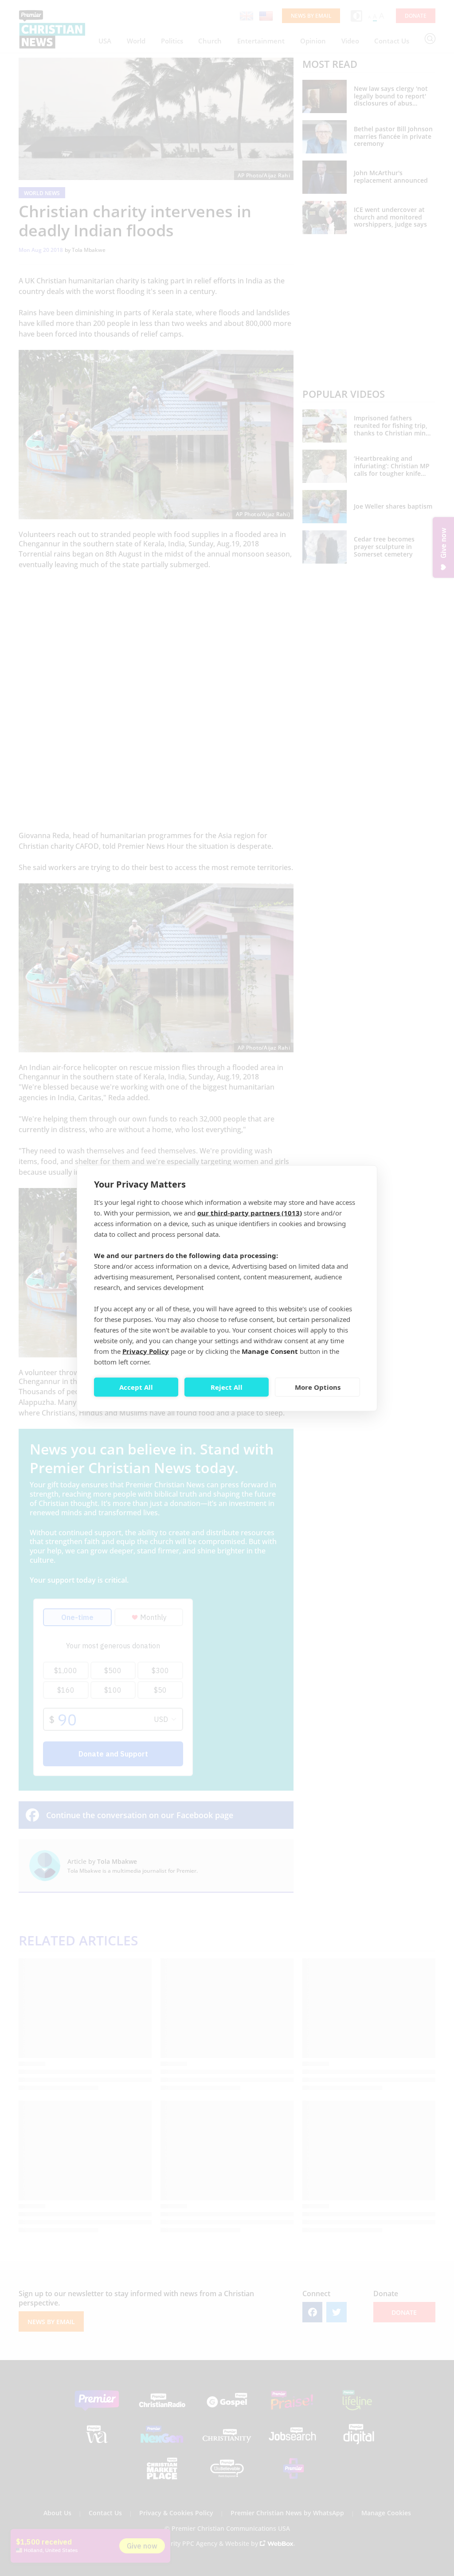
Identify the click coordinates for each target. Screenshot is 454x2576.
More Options (318, 1387)
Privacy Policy (146, 1351)
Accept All (136, 1387)
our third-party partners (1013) (250, 1212)
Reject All (227, 1387)
